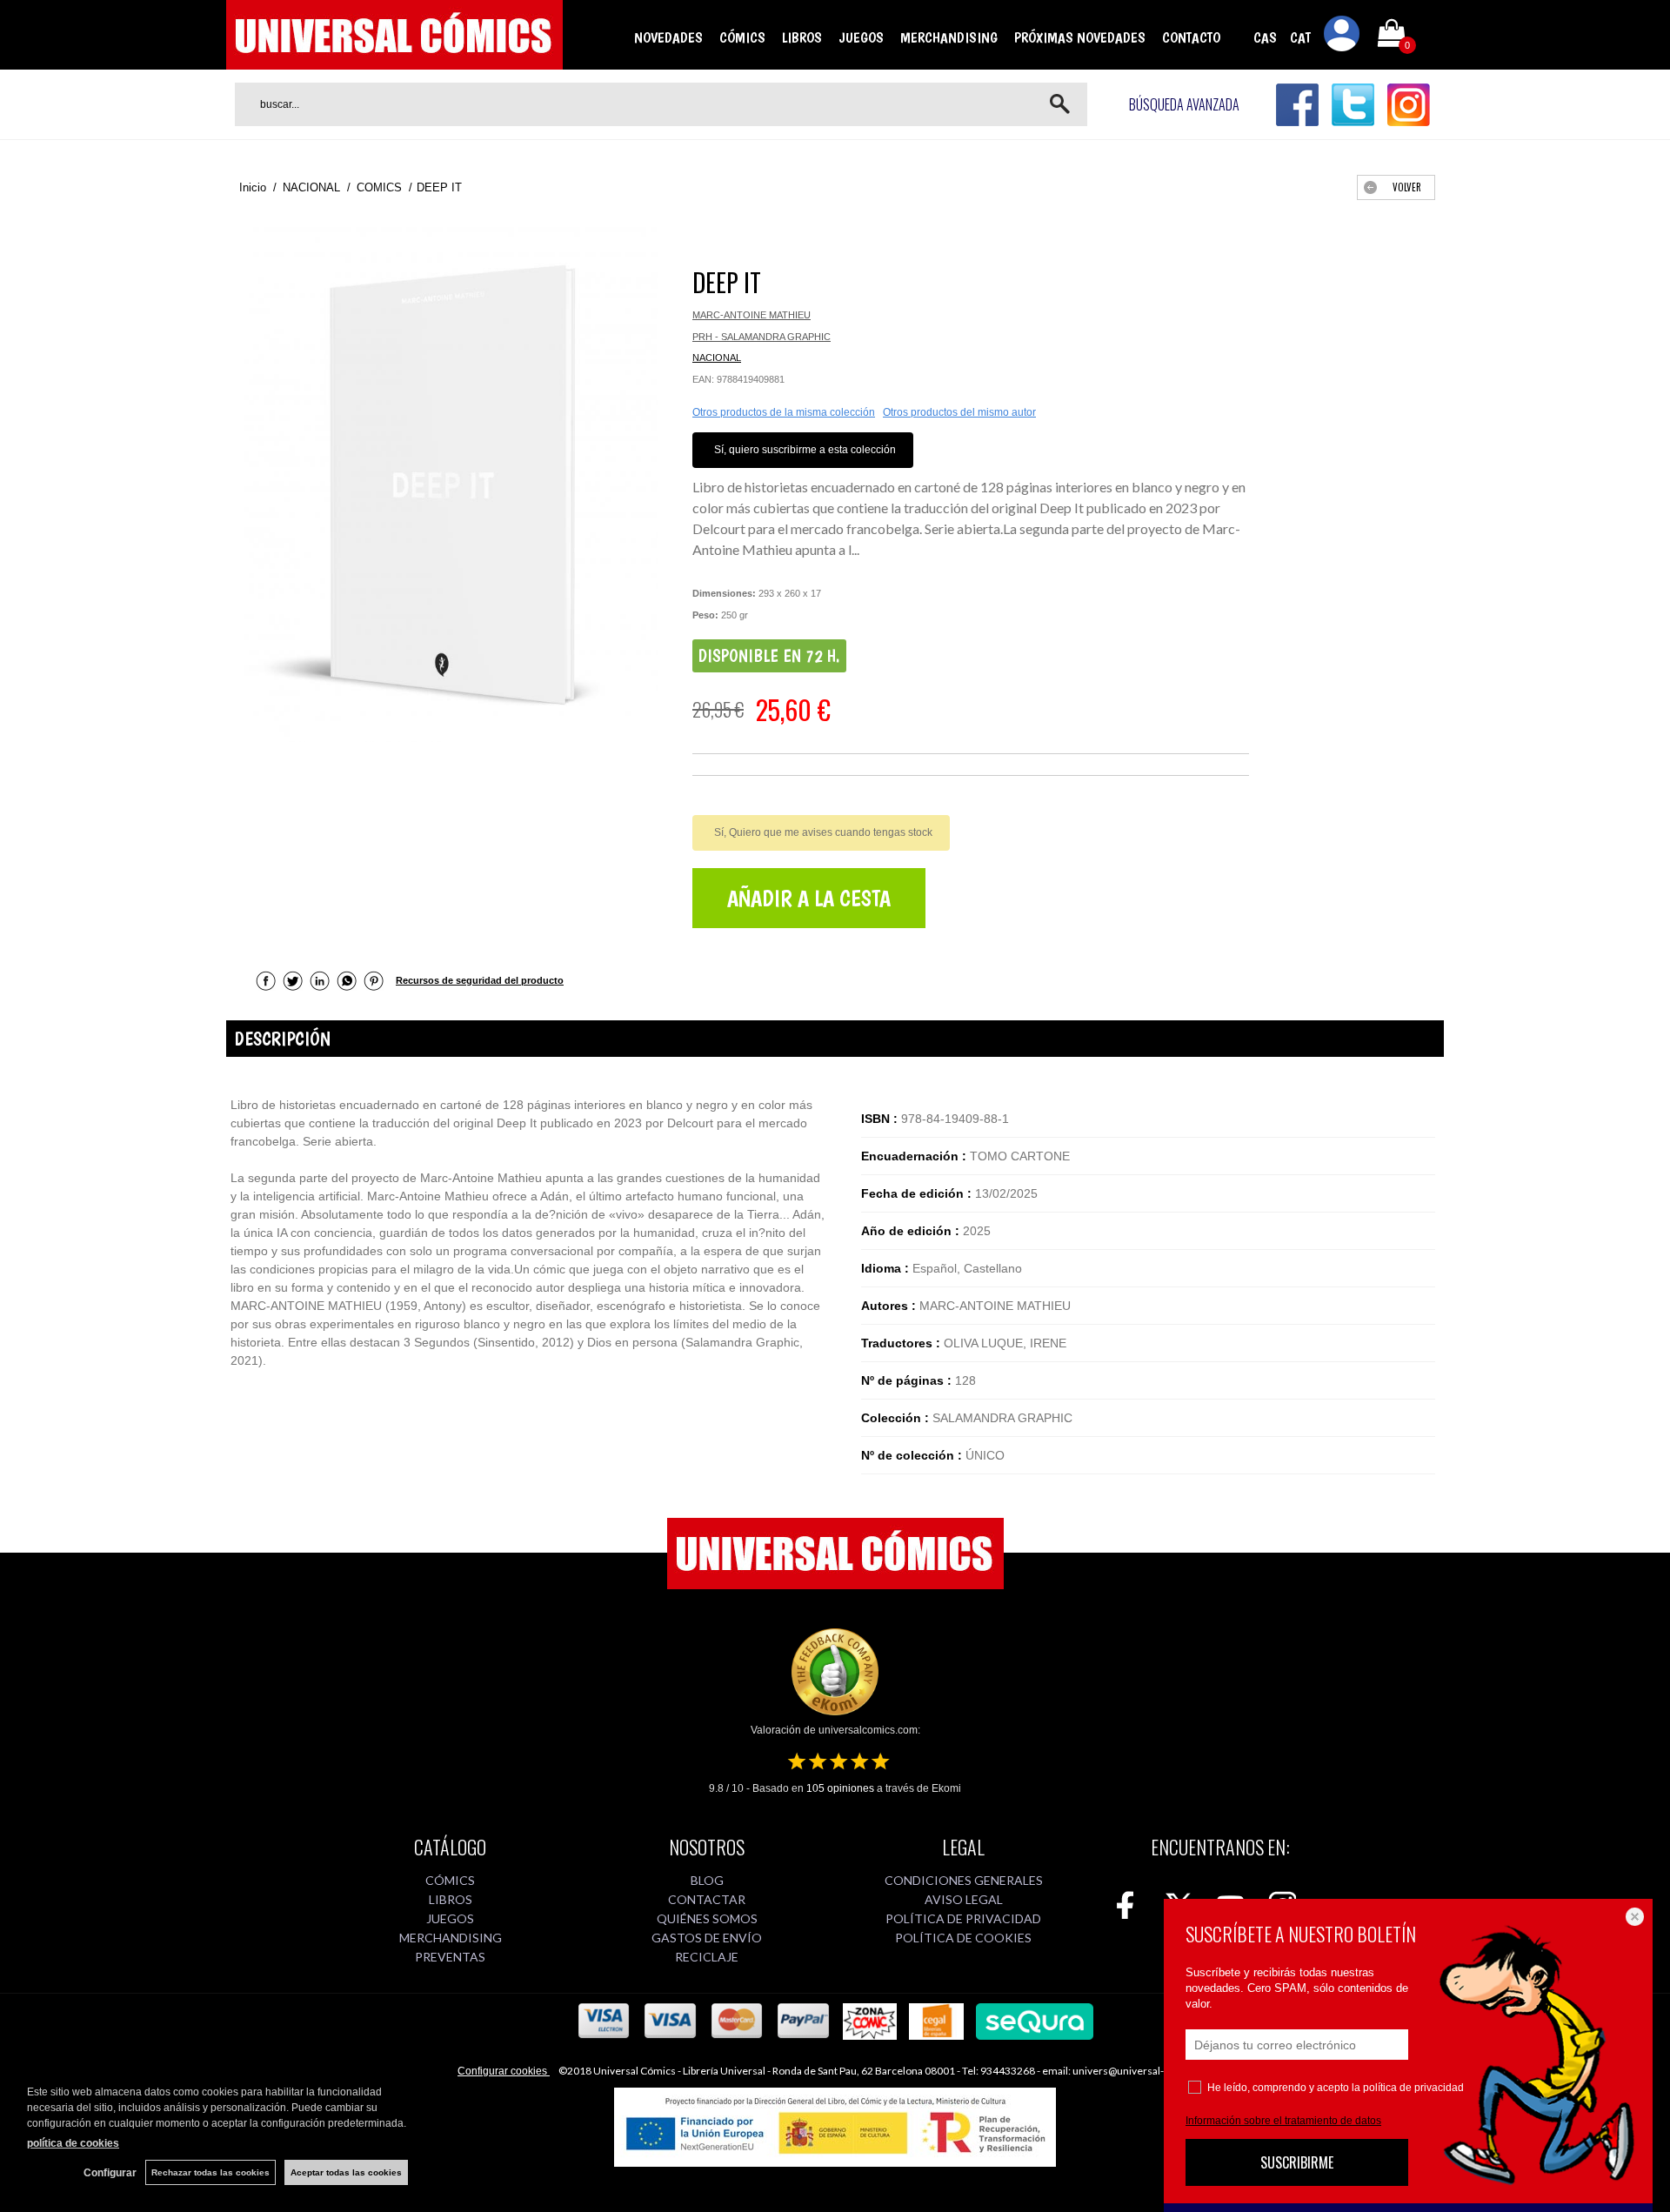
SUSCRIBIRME (1297, 2162)
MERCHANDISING (949, 37)
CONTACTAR (707, 1899)
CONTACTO (1191, 37)
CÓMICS (742, 37)
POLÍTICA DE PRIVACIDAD (963, 1918)
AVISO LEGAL (964, 1899)
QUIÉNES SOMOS (707, 1918)
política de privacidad (1413, 2088)
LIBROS (802, 37)
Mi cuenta (1342, 37)
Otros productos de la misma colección (784, 412)
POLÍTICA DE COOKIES (963, 1938)
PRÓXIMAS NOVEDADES (1080, 37)
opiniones (840, 1788)
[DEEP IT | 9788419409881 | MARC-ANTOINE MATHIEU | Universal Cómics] (451, 485)
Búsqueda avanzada (1184, 104)
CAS (1265, 37)
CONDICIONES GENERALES (964, 1880)
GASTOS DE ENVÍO (707, 1938)
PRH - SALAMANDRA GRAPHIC (762, 337)
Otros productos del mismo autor (959, 412)
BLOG (707, 1880)
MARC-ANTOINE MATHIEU (751, 315)
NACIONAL (717, 358)
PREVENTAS (450, 1957)
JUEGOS (861, 37)
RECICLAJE (707, 1957)
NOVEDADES (668, 37)
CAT (1300, 37)
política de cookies (73, 2143)
